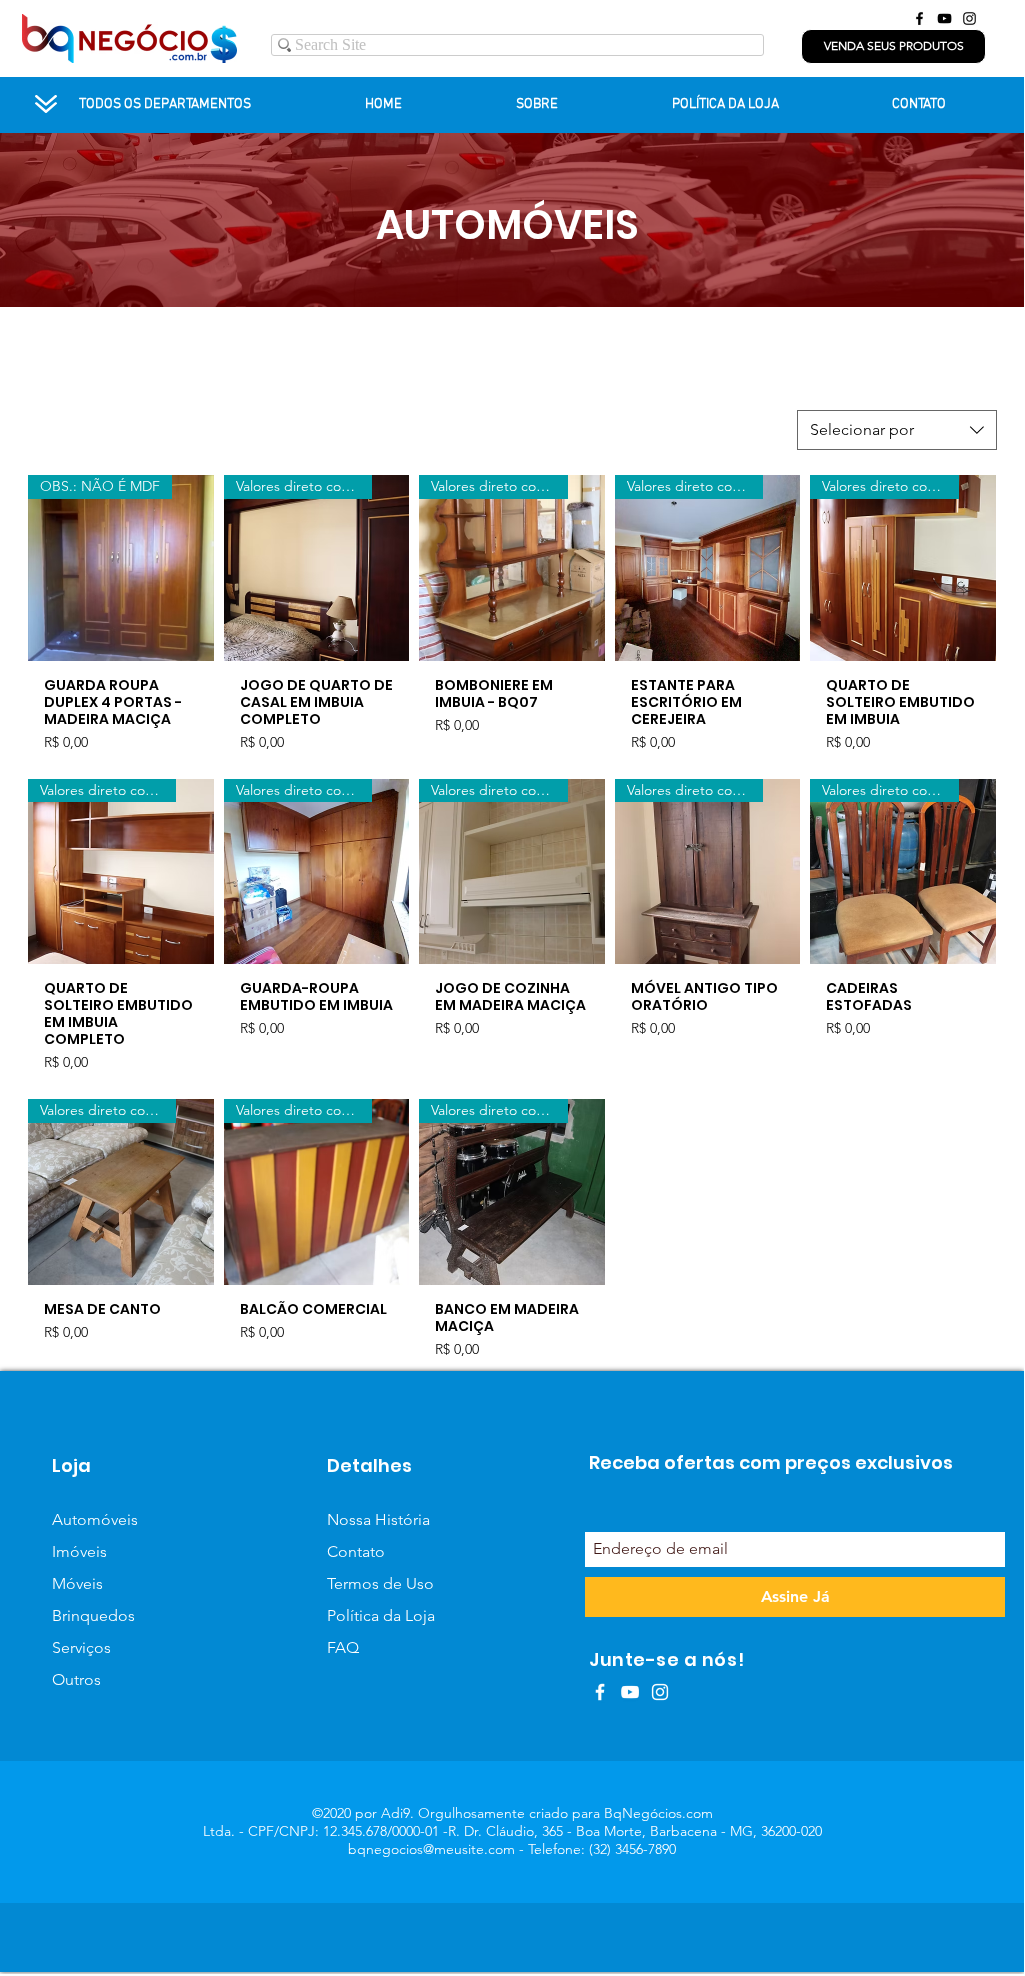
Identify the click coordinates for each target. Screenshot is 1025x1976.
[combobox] (897, 430)
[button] (893, 46)
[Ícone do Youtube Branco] (630, 1692)
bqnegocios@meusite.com (431, 1849)
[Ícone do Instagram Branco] (660, 1692)
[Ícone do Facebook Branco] (600, 1692)
